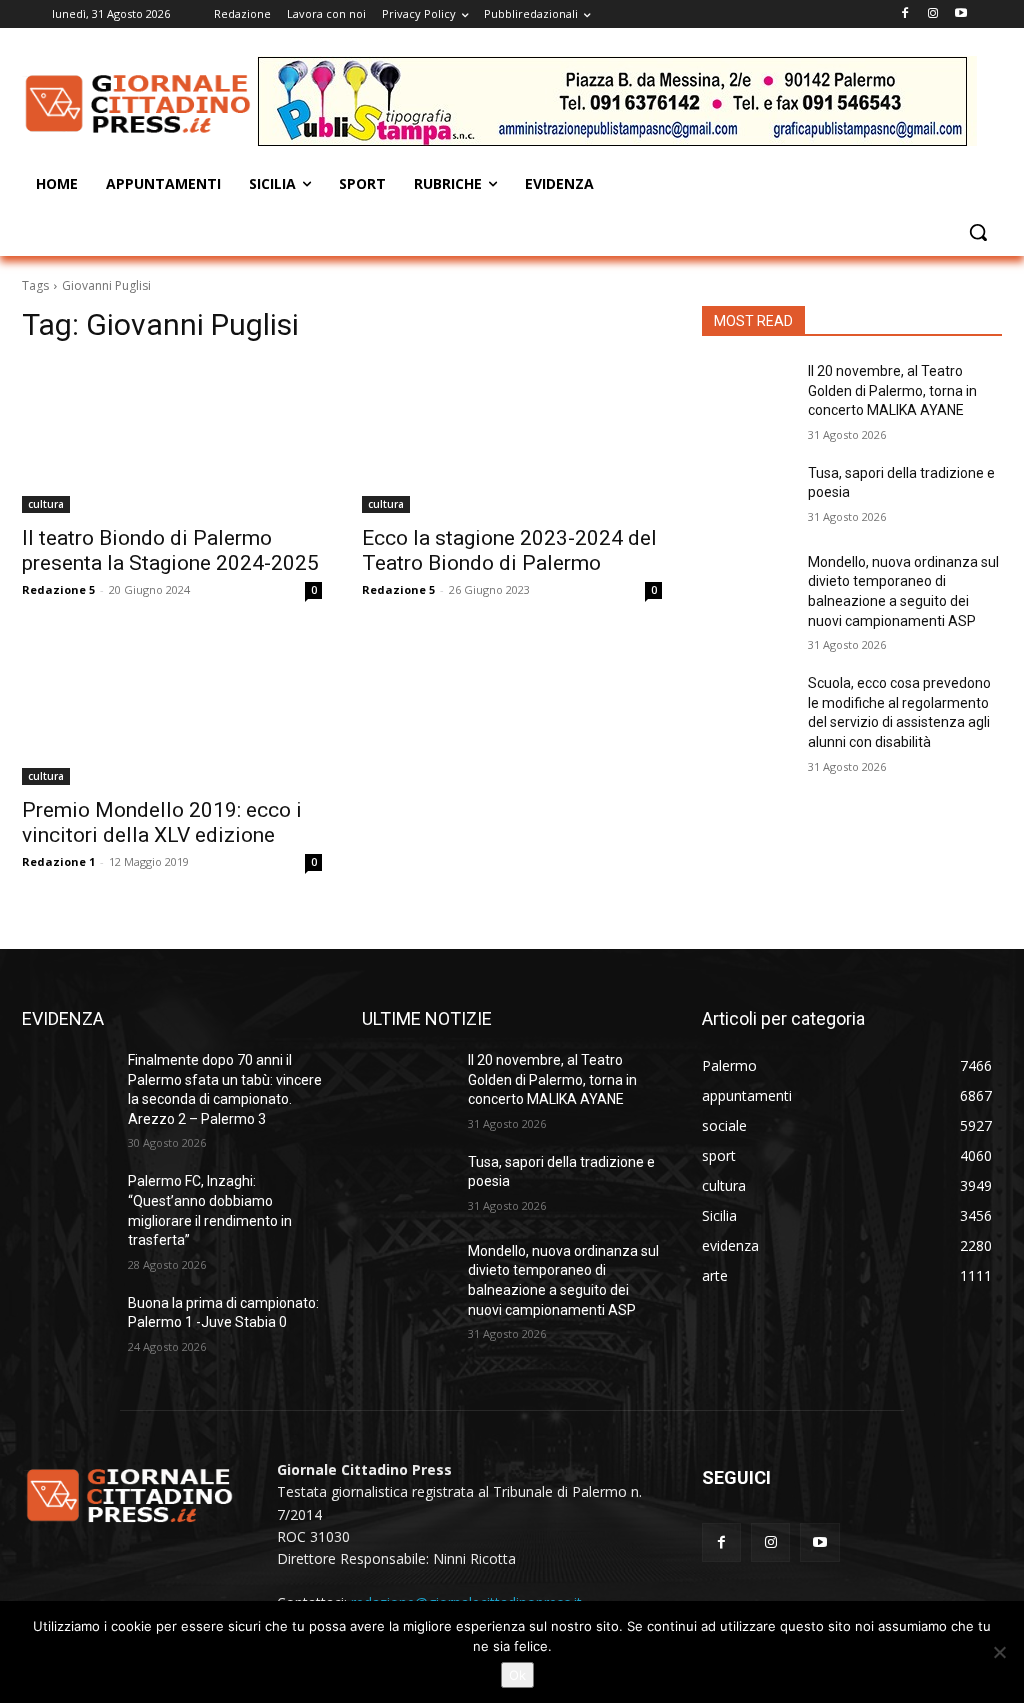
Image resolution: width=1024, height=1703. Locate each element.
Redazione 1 (58, 861)
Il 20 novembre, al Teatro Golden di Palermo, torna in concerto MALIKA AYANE (892, 390)
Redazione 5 (58, 589)
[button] (978, 232)
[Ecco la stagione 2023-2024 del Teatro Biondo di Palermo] (512, 438)
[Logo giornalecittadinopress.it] (139, 104)
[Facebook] (905, 14)
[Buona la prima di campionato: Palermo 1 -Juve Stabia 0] (67, 1325)
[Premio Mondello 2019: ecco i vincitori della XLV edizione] (172, 710)
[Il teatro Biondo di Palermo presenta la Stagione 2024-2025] (172, 438)
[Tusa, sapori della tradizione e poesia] (747, 495)
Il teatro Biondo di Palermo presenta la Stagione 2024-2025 (170, 550)
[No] (999, 1652)
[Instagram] (932, 14)
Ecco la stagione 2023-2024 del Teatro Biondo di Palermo (509, 550)
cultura (46, 504)
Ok (517, 1675)
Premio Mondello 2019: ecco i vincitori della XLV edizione (162, 822)
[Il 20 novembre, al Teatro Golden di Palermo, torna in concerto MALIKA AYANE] (747, 393)
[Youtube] (960, 14)
